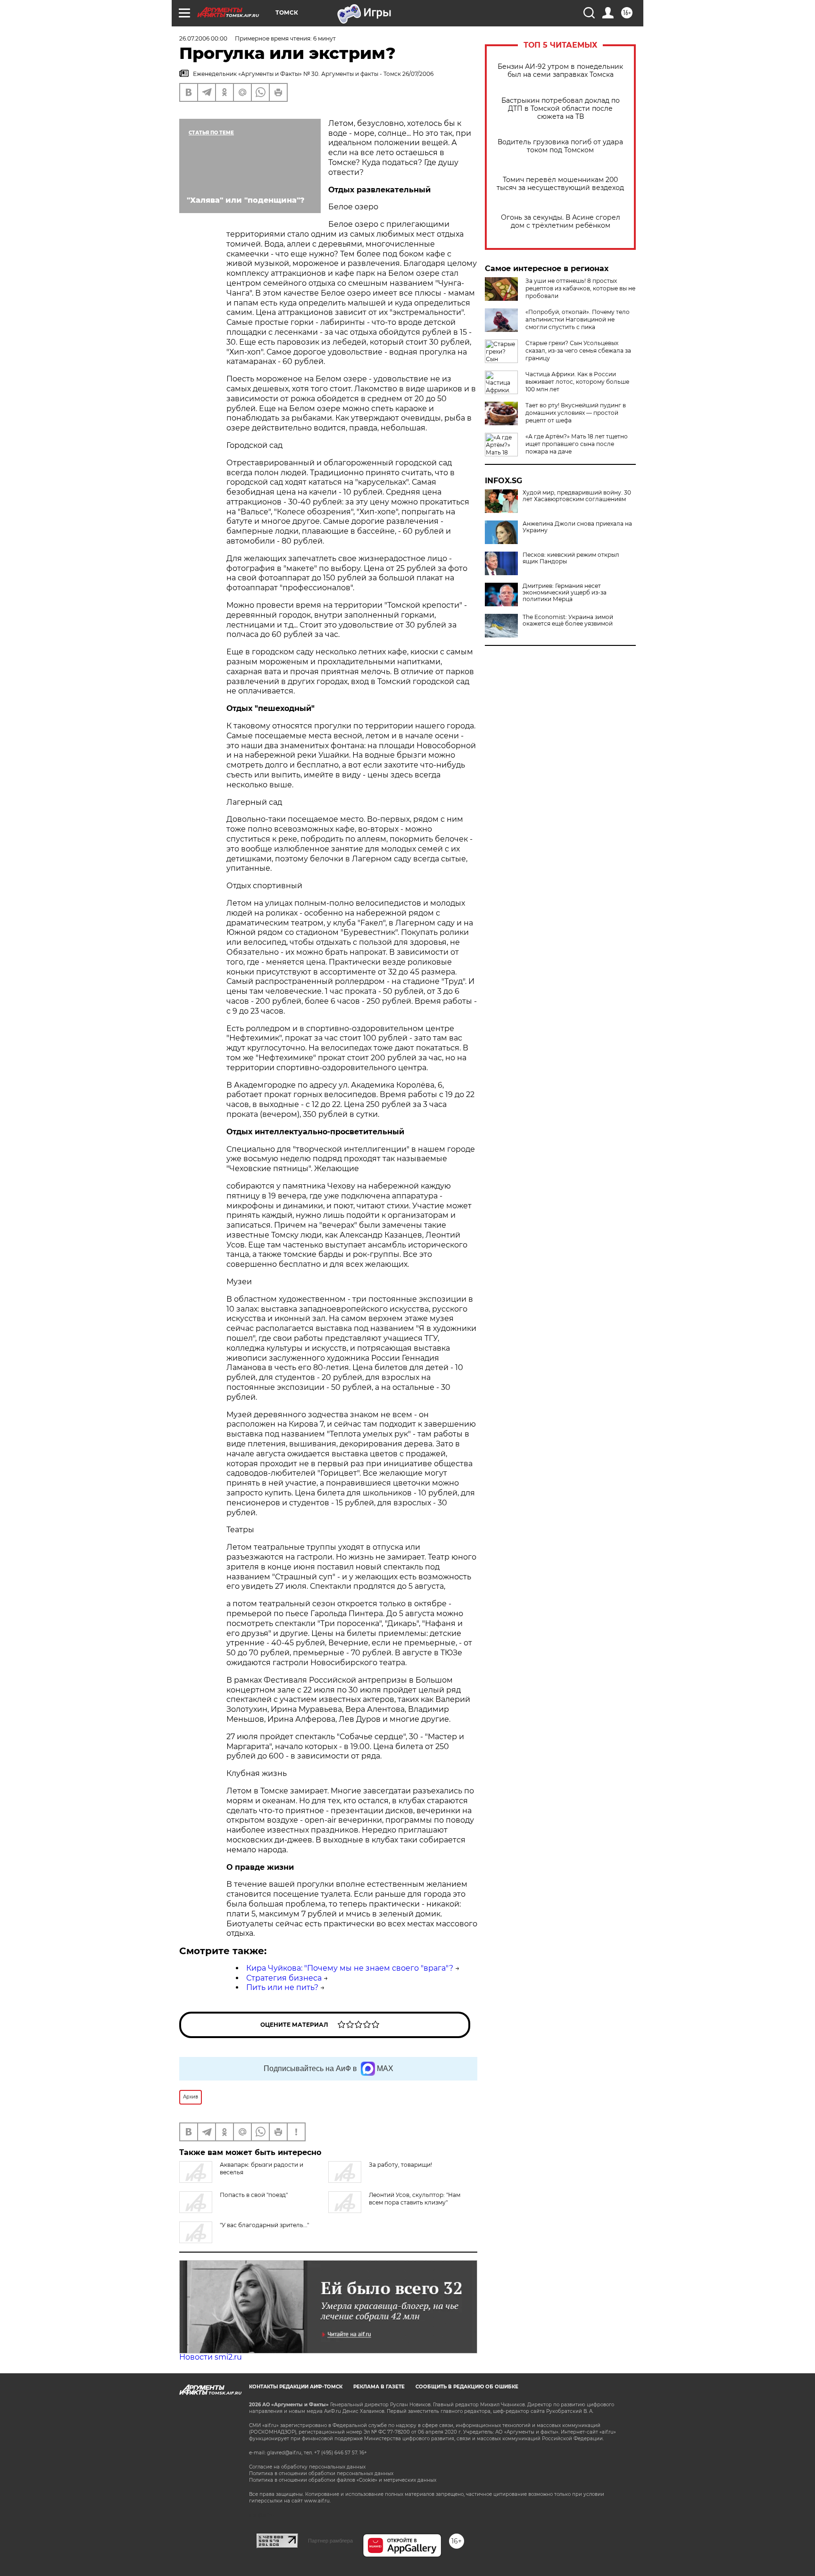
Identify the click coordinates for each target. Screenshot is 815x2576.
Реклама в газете (379, 2387)
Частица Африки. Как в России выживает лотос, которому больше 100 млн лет (577, 382)
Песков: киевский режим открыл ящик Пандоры (571, 558)
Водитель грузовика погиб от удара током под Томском (560, 146)
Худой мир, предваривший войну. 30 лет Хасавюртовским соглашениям (577, 496)
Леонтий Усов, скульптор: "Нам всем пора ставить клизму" (415, 2199)
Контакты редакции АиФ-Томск (296, 2387)
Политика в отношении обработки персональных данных (321, 2473)
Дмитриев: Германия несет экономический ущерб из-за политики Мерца (565, 593)
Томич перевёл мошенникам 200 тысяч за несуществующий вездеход (560, 184)
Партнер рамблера (330, 2541)
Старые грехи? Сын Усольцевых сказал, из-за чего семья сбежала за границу (578, 351)
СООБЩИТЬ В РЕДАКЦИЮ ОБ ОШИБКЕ (467, 2387)
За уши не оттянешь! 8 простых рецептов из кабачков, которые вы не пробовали (580, 288)
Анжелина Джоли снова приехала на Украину (577, 527)
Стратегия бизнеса (284, 1978)
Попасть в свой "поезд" (254, 2195)
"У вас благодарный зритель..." (264, 2225)
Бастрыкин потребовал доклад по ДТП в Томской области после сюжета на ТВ (561, 109)
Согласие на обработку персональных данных (307, 2467)
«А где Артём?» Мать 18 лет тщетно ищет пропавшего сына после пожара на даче (577, 444)
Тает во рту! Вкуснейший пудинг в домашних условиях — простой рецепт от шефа (576, 413)
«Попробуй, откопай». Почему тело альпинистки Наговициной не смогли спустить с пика (578, 319)
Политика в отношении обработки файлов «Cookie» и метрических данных (343, 2480)
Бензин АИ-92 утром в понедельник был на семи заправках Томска (560, 71)
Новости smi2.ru (211, 2357)
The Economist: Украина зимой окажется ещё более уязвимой (568, 620)
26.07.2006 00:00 (203, 38)
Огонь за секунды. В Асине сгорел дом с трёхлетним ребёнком (561, 222)
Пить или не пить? (282, 1987)
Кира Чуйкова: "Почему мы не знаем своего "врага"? (350, 1968)
